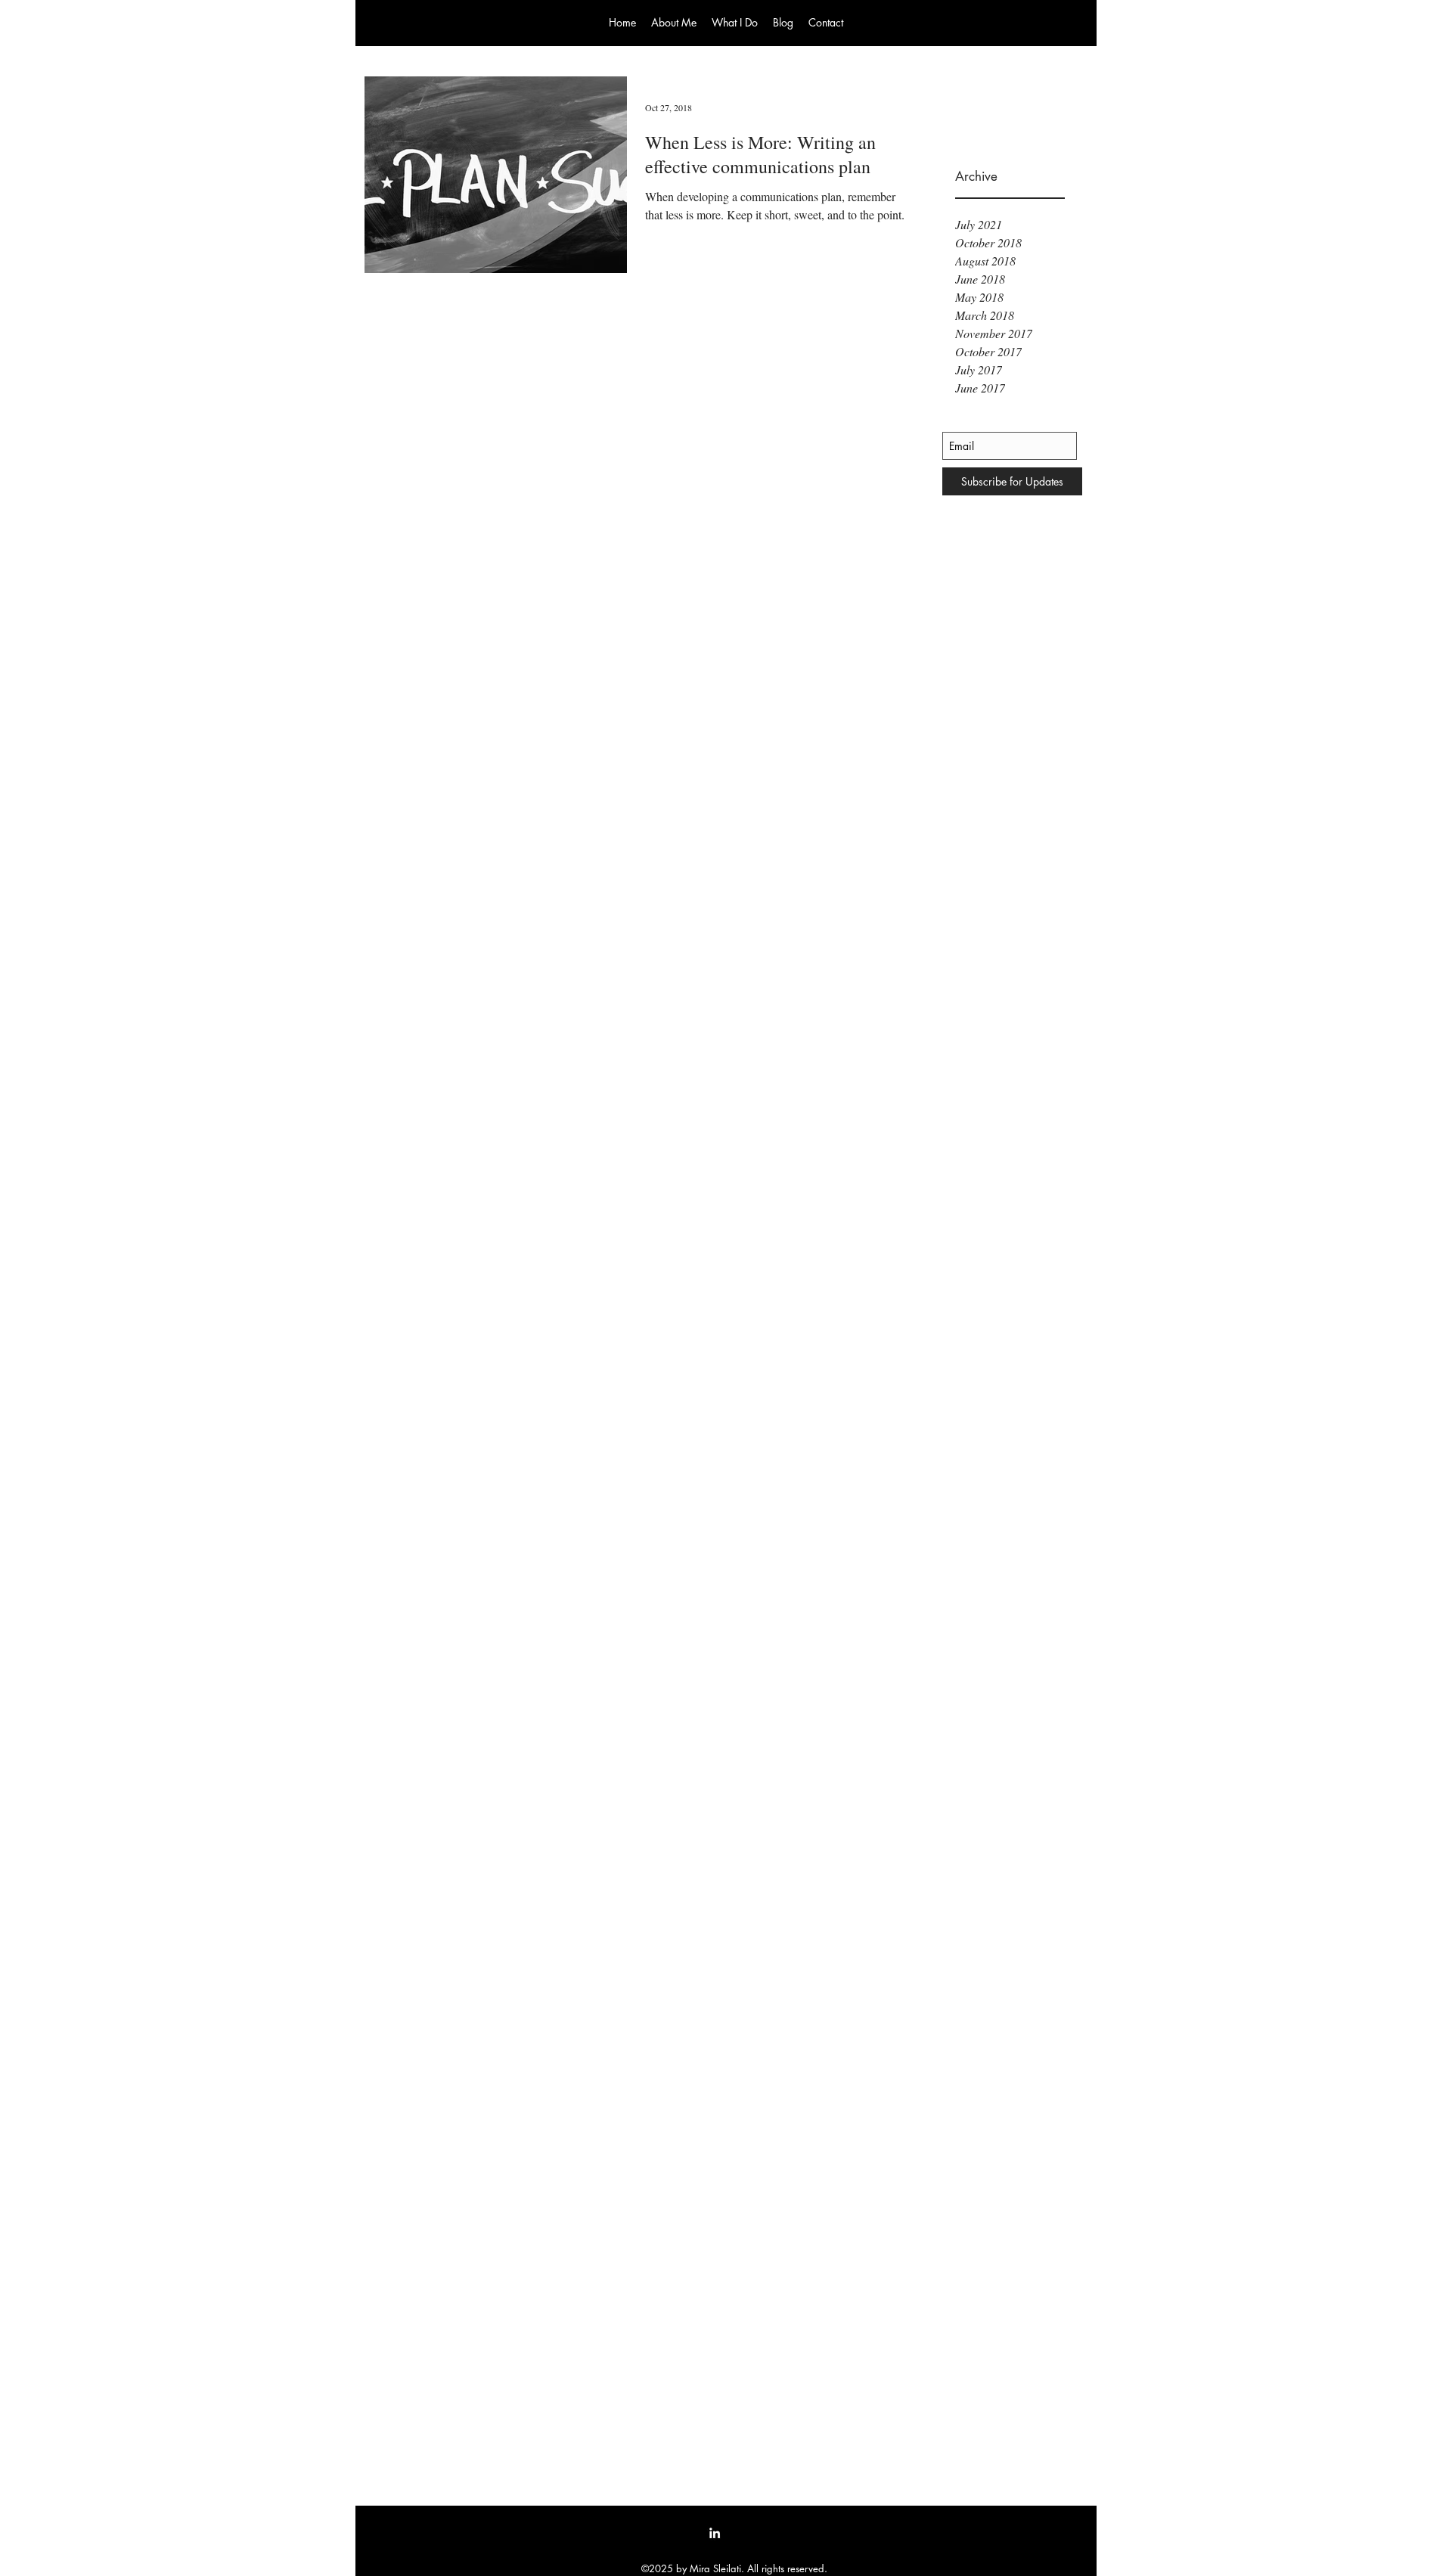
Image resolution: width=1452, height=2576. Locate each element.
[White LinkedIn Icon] (715, 2533)
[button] (674, 22)
